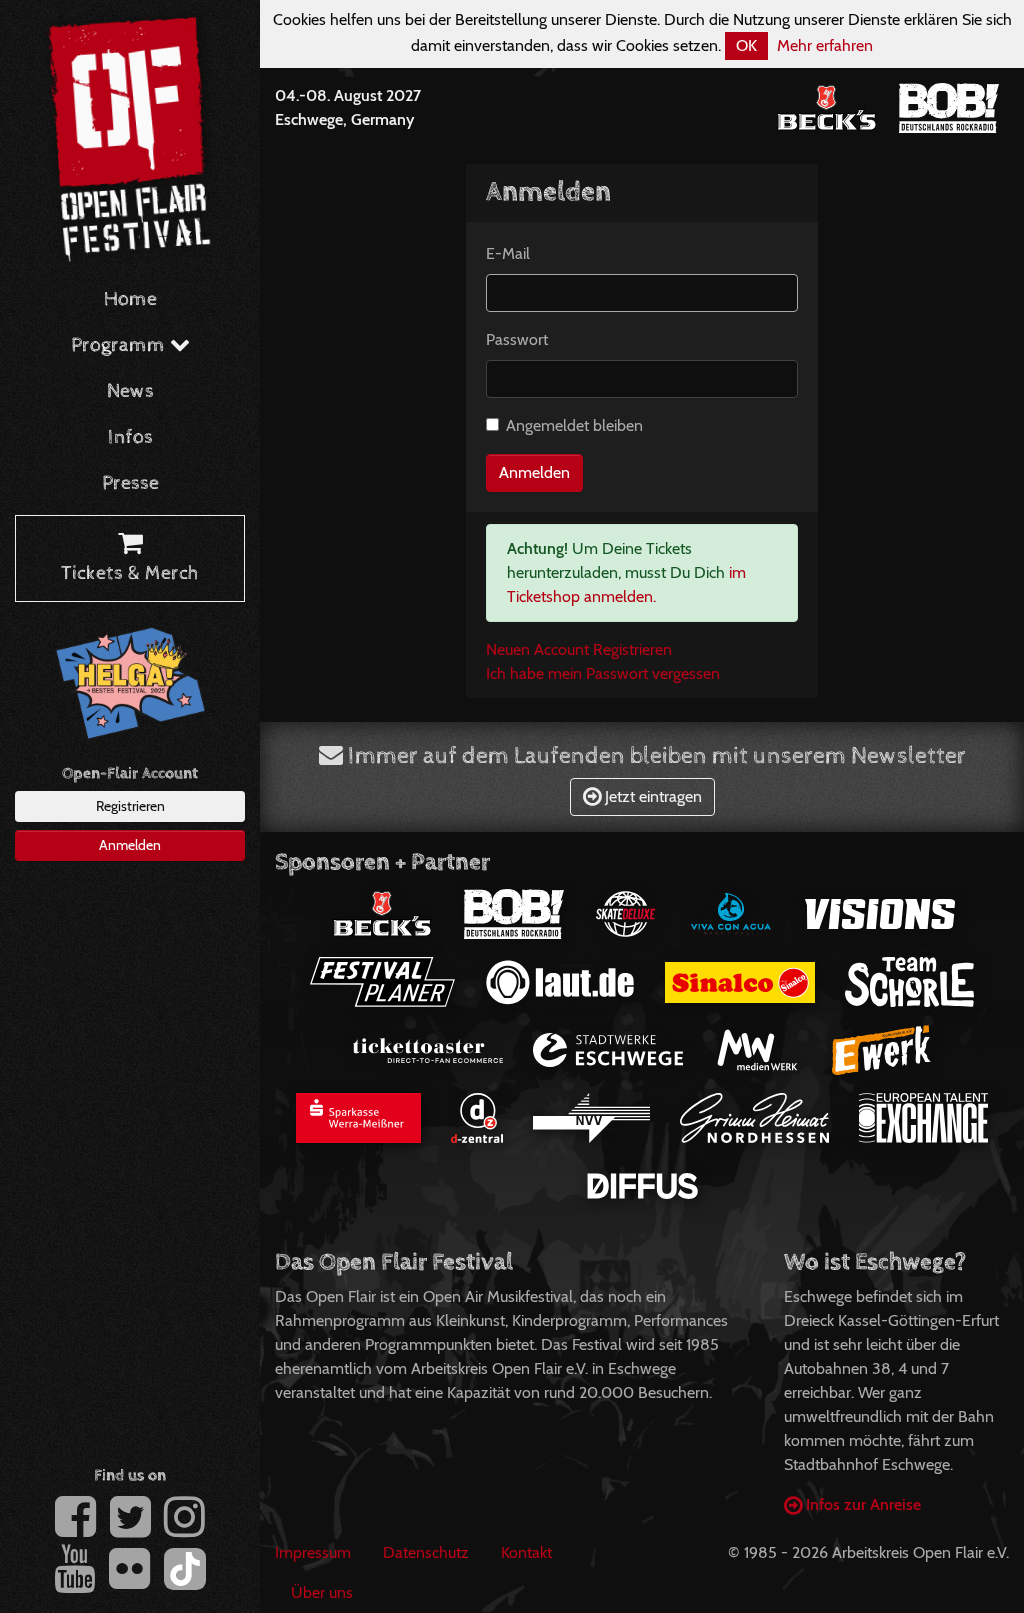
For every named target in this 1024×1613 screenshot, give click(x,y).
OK (746, 45)
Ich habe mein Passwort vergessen (603, 673)
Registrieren (130, 806)
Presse (130, 483)
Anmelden (130, 845)
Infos (130, 437)
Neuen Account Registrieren (579, 649)
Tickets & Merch (130, 573)
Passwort (517, 339)
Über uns (322, 1592)
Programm (120, 345)
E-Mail (508, 253)
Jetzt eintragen (651, 796)
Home (130, 299)
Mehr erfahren (825, 45)
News (130, 391)
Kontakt (526, 1552)
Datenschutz (426, 1552)
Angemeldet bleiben (574, 425)
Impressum (313, 1552)
